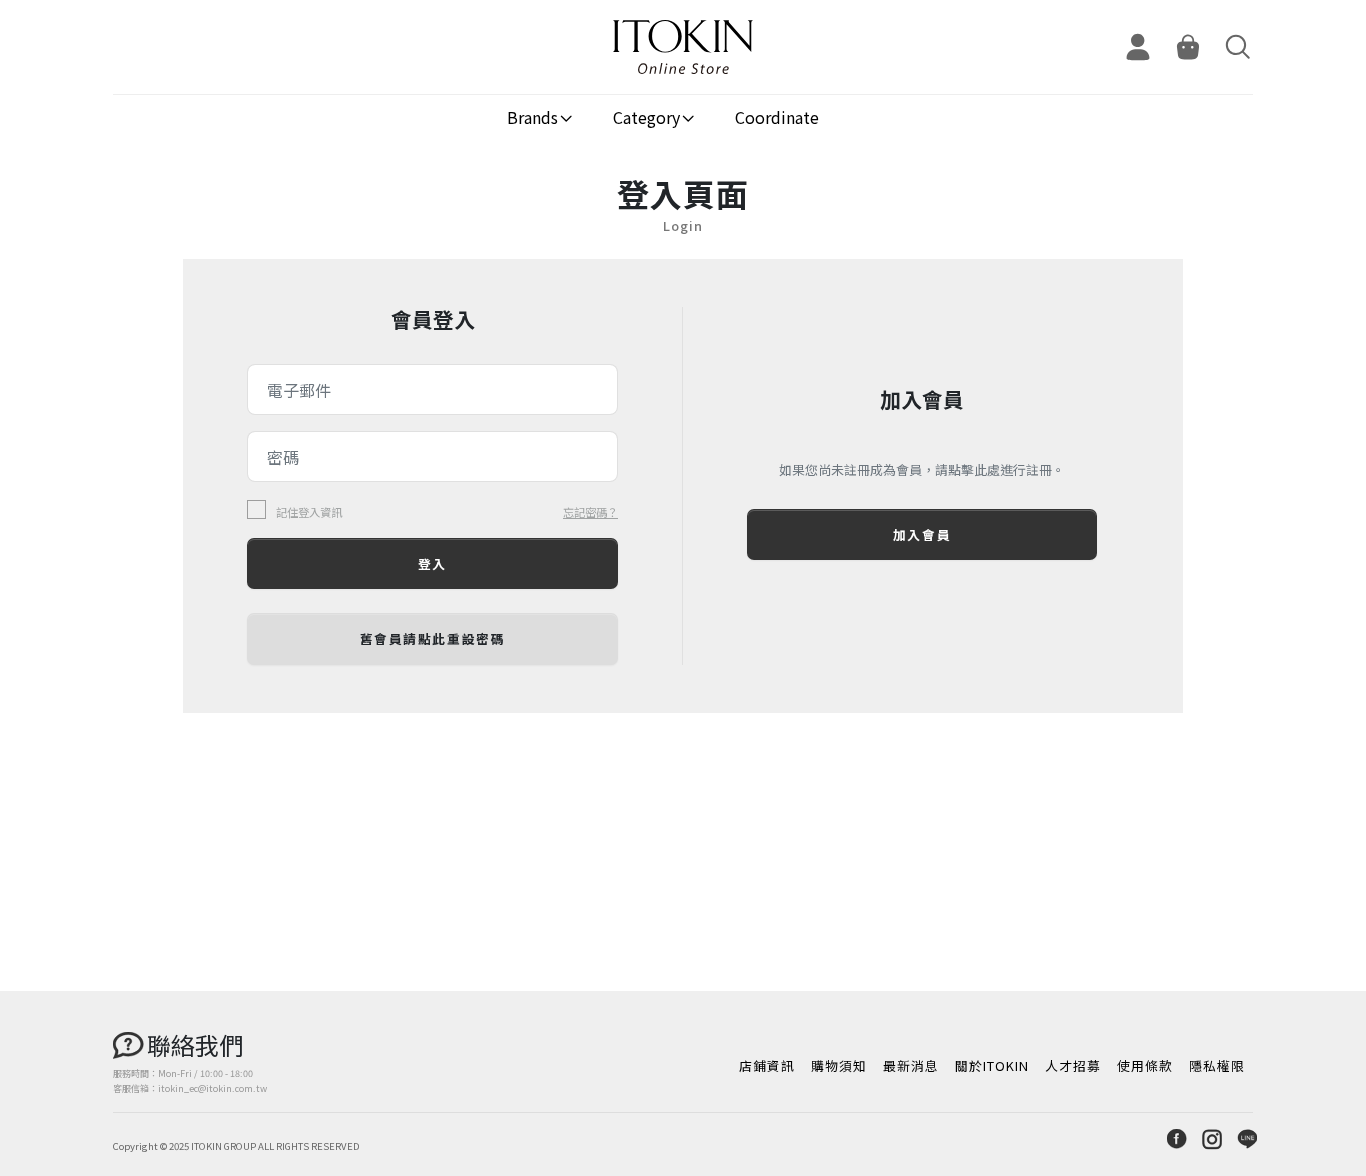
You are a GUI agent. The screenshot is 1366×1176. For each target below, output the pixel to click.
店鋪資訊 (767, 1065)
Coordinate (777, 117)
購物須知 (839, 1065)
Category (646, 117)
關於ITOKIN (992, 1065)
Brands (532, 117)
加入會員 (922, 534)
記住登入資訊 (309, 512)
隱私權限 (1217, 1065)
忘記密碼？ (590, 512)
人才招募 (1073, 1065)
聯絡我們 (195, 1044)
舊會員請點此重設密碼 (433, 638)
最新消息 (911, 1065)
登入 (432, 563)
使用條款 (1145, 1065)
